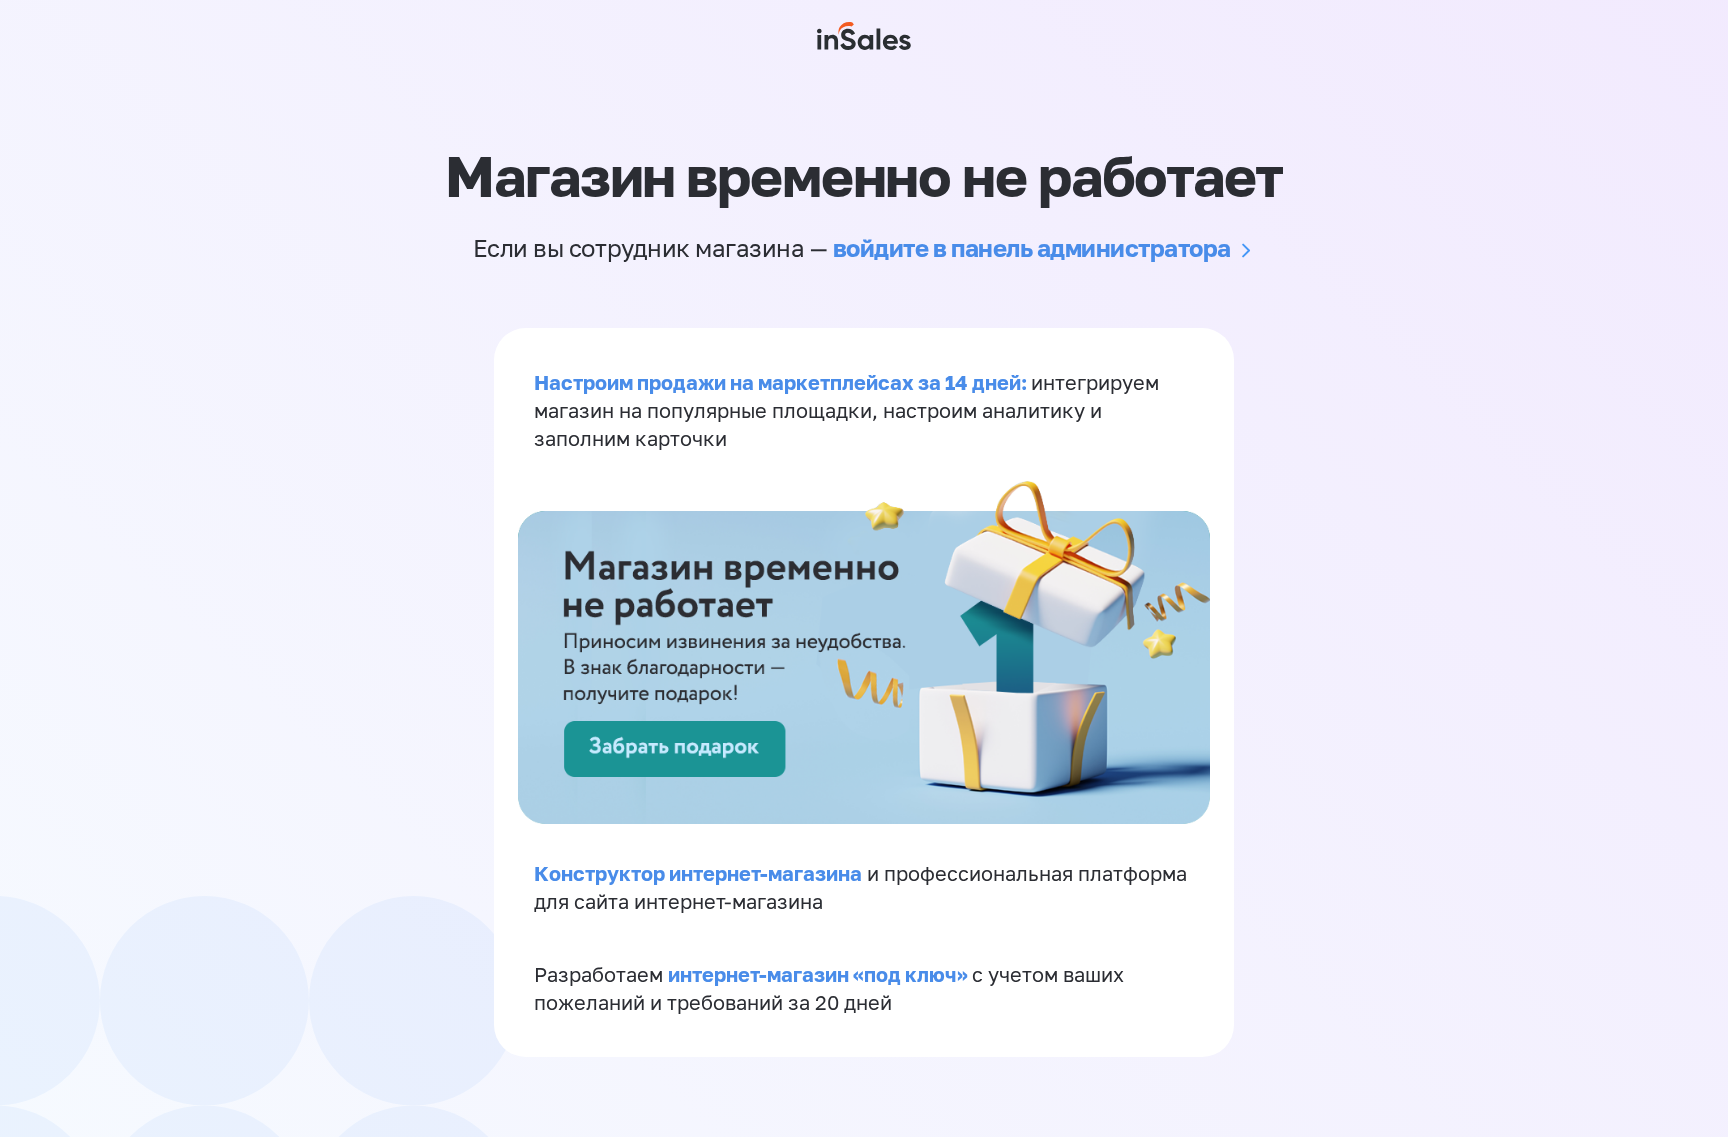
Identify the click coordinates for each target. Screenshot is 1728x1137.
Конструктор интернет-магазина (698, 873)
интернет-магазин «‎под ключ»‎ (820, 974)
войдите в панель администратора (1032, 247)
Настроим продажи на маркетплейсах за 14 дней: (782, 382)
